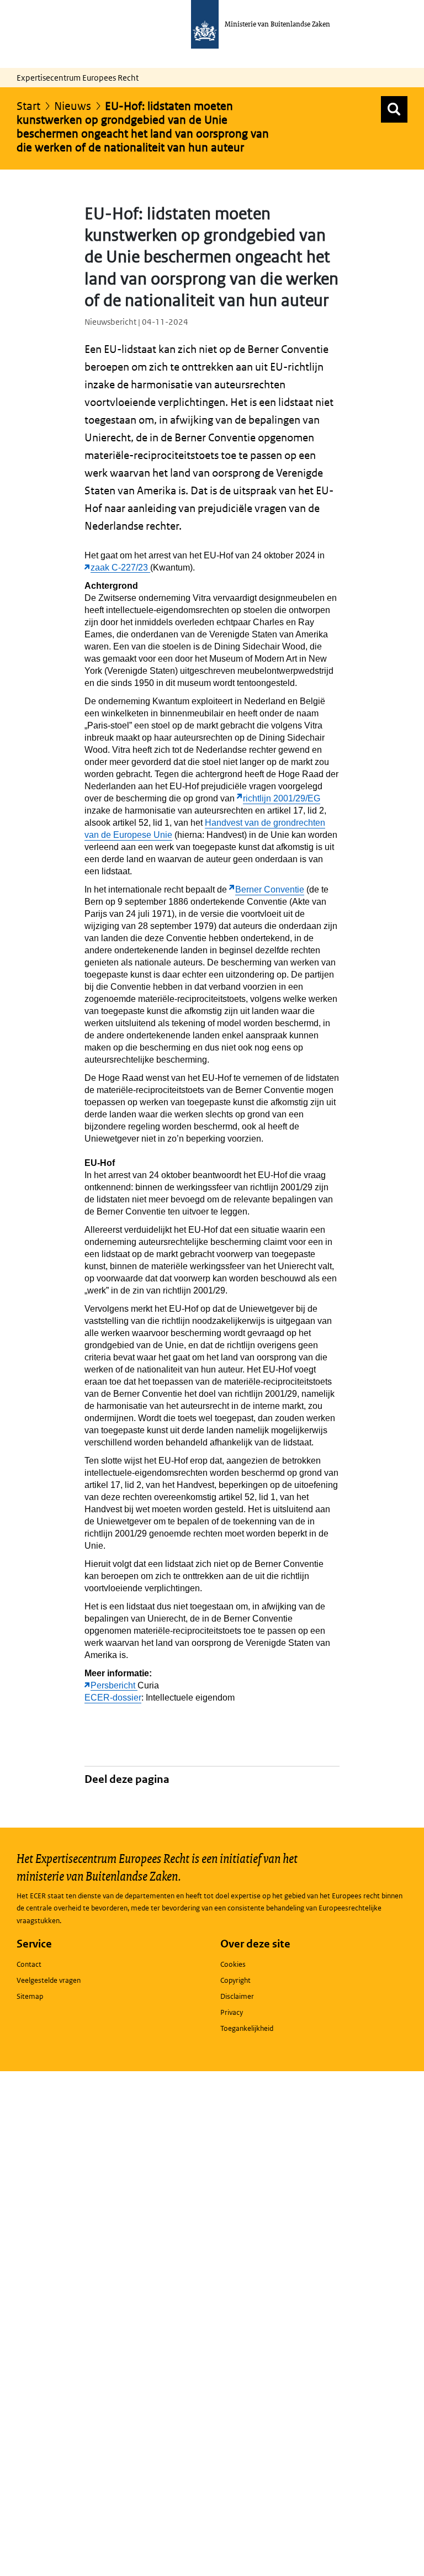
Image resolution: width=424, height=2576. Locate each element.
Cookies (233, 1964)
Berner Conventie (270, 890)
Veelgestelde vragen (49, 1980)
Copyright (235, 1980)
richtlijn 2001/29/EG (282, 798)
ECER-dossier (113, 1698)
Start (28, 106)
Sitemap (30, 1996)
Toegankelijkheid (247, 2028)
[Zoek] (394, 109)
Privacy (232, 2012)
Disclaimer (237, 1996)
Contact (29, 1964)
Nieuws (73, 106)
